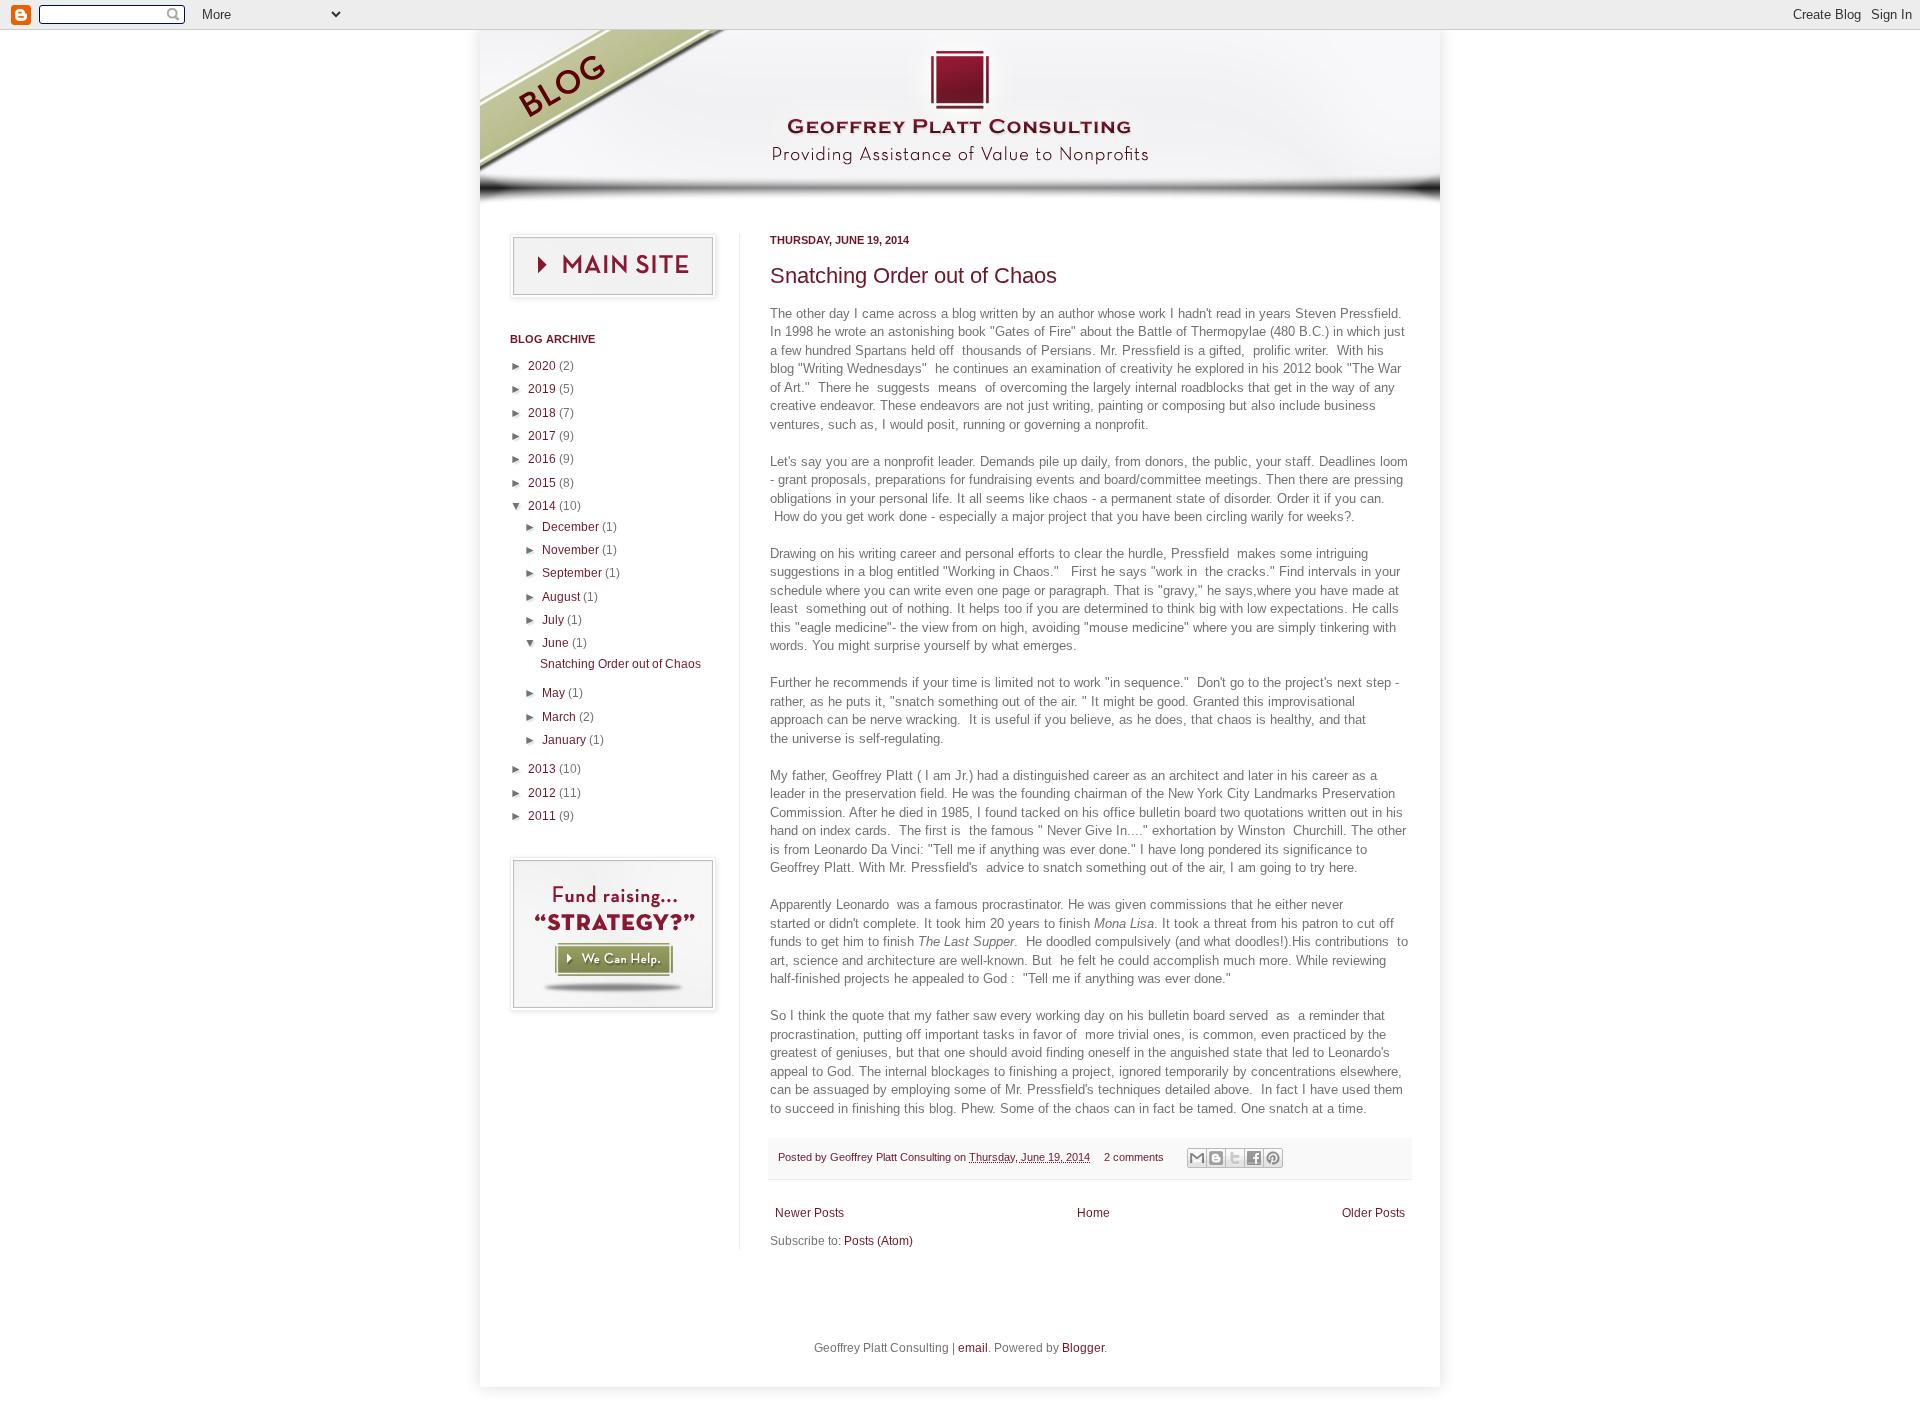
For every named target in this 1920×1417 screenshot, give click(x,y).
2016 (543, 459)
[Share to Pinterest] (1273, 1158)
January (565, 740)
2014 (543, 506)
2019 (543, 389)
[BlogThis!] (1216, 1158)
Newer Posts (809, 1213)
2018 (543, 413)
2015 (543, 483)
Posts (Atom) (878, 1241)
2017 (543, 436)
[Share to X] (1235, 1158)
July (554, 620)
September (573, 573)
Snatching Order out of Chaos (913, 275)
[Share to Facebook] (1254, 1158)
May (555, 693)
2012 (543, 793)
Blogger (1083, 1348)
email (973, 1348)
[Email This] (1197, 1158)
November (572, 550)
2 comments (1134, 1157)
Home (1093, 1213)
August (562, 597)
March (560, 717)
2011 (543, 816)
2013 (543, 769)
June (557, 643)
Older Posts (1373, 1213)
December (572, 527)
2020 (543, 366)
